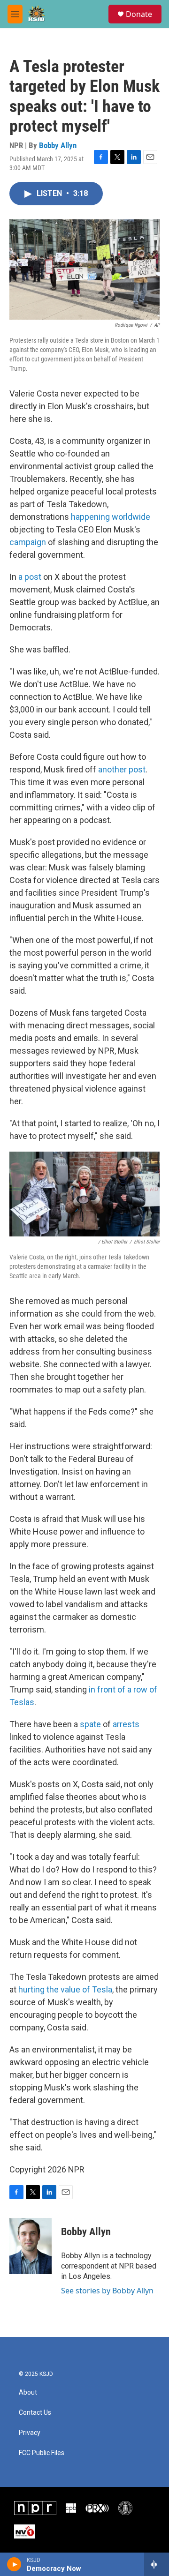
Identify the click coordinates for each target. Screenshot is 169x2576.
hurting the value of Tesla (65, 1989)
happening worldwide (111, 517)
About (28, 2393)
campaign (28, 542)
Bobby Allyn (58, 145)
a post (30, 577)
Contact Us (35, 2413)
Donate (139, 14)
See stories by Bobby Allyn (107, 2291)
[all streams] (157, 2564)
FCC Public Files (42, 2453)
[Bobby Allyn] (31, 2246)
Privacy (30, 2433)
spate (90, 1724)
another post (122, 769)
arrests (126, 1724)
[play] (14, 2564)
